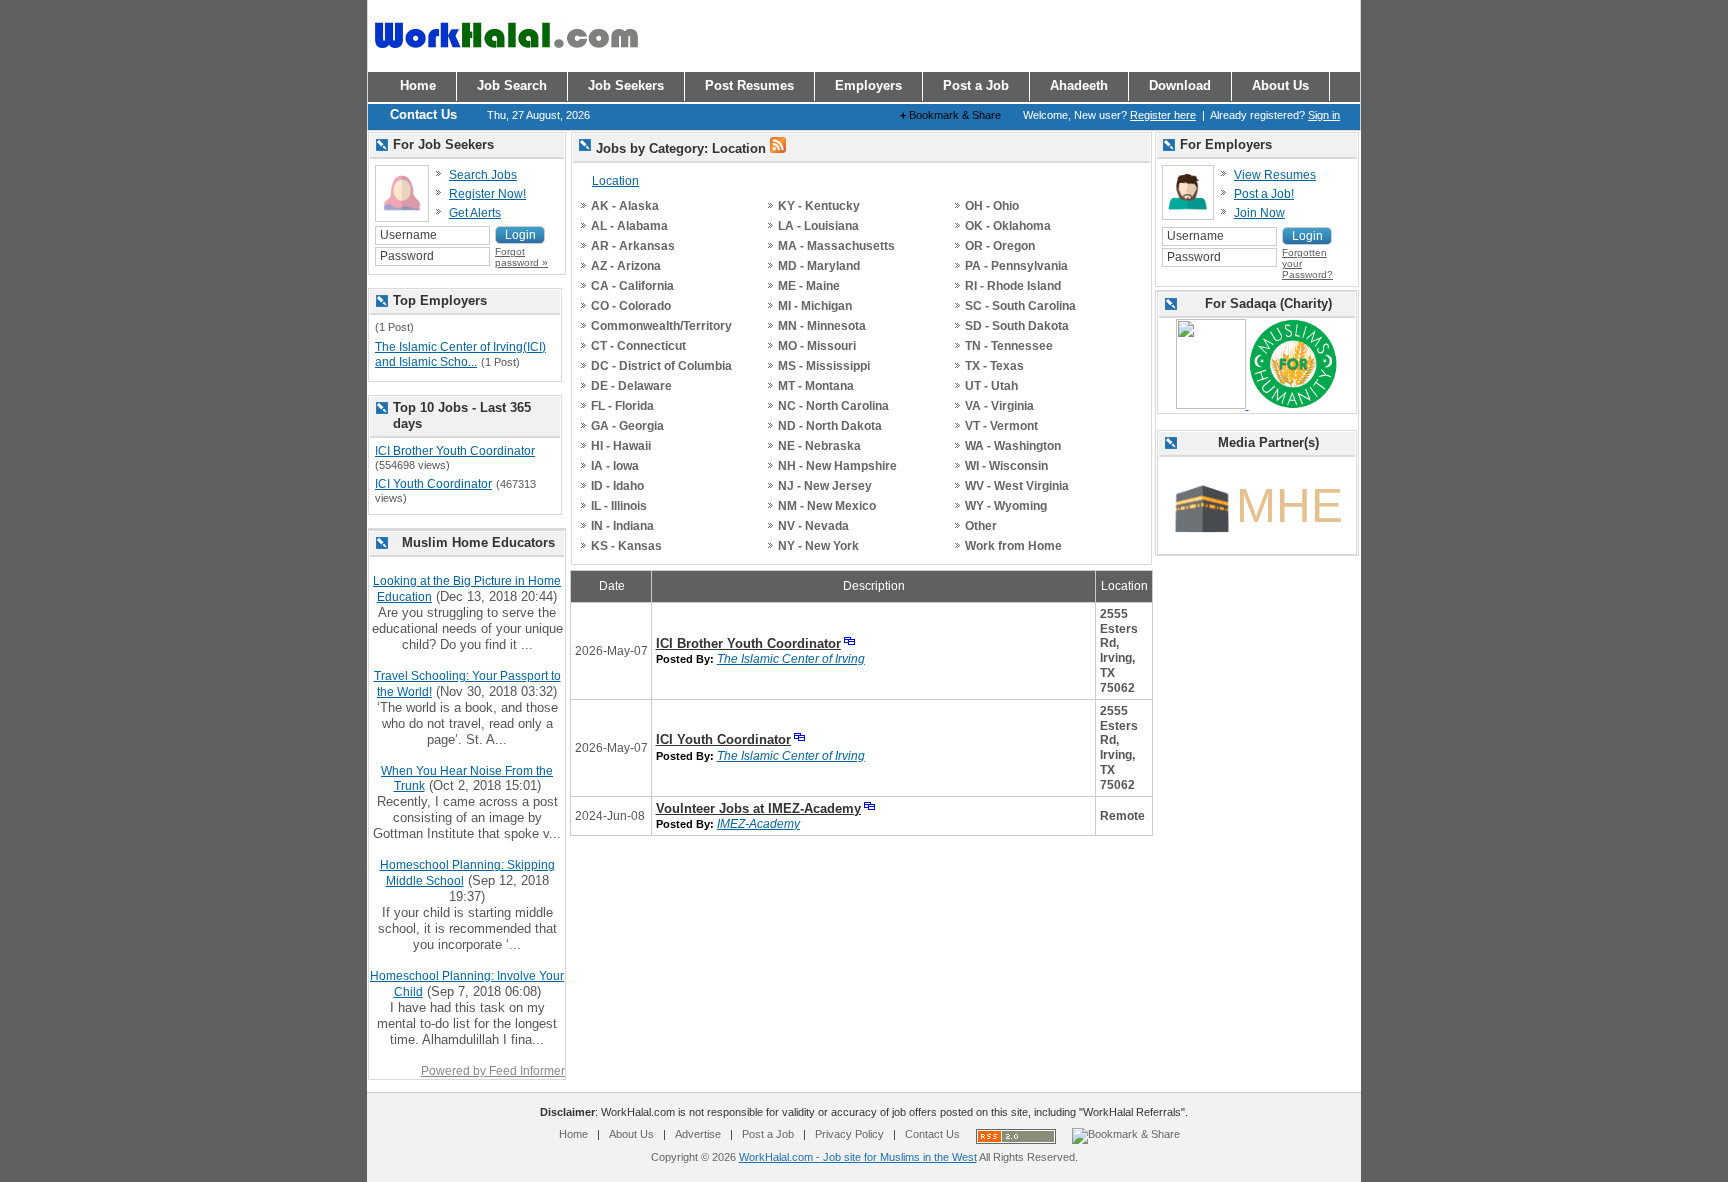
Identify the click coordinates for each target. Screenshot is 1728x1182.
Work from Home (1013, 546)
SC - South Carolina (1020, 306)
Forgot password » (521, 257)
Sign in (1324, 115)
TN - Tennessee (1009, 346)
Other (981, 526)
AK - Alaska (625, 206)
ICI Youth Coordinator (723, 739)
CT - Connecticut (638, 346)
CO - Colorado (631, 306)
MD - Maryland (819, 266)
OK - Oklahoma (1008, 226)
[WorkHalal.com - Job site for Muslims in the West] (506, 57)
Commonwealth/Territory (661, 326)
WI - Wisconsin (1006, 466)
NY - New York (818, 546)
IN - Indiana (622, 526)
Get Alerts (475, 213)
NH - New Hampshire (837, 466)
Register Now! (487, 194)
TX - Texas (994, 366)
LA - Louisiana (818, 226)
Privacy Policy (849, 1134)
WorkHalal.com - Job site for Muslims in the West (858, 1157)
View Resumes (1275, 175)
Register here (1163, 115)
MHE (1289, 505)
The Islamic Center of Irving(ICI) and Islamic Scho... (460, 355)
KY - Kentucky (819, 206)
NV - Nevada (813, 526)
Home (573, 1134)
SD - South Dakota (1017, 326)
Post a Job (768, 1134)
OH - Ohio (992, 206)
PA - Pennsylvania (1016, 266)
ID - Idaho (617, 486)
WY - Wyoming (1006, 506)
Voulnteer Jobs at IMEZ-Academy (758, 808)
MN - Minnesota (822, 326)
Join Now (1259, 213)
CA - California (632, 286)
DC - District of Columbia (661, 366)
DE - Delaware (631, 386)
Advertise (698, 1134)
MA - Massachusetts (836, 246)
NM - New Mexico (827, 506)
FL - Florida (622, 406)
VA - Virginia (999, 406)
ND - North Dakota (830, 426)
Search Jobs (483, 175)
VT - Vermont (1001, 426)
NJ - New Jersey (825, 486)
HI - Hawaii (621, 446)
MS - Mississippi (824, 366)
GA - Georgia (627, 426)
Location (615, 181)
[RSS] (778, 149)
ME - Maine (809, 286)
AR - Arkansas (633, 246)
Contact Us (932, 1134)
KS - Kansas (626, 546)
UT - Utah (991, 386)
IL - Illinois (619, 506)
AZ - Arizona (626, 266)
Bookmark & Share (950, 115)
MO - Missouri (817, 346)
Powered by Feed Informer (493, 1071)
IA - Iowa (615, 466)
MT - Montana (816, 386)
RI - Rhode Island (1013, 286)
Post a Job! (1264, 194)
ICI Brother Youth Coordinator (748, 643)
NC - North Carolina (833, 406)
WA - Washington (1013, 446)
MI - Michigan (815, 306)
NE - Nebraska (819, 446)
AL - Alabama (629, 226)
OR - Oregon (1000, 246)
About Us (631, 1134)
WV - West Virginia (1017, 486)
